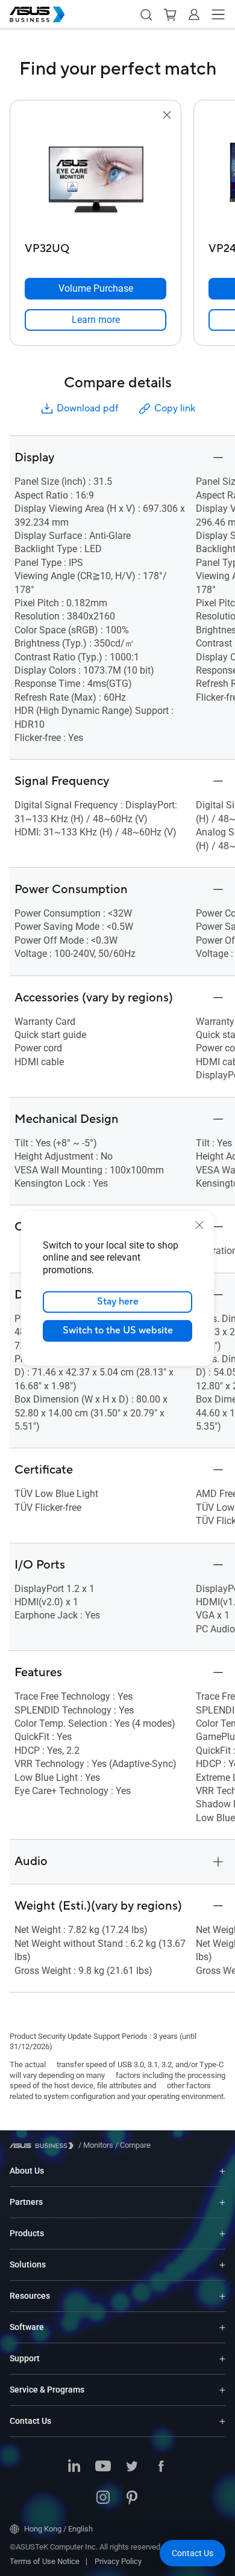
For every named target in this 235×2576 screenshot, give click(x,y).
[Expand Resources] (222, 2296)
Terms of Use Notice (45, 2561)
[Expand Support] (222, 2359)
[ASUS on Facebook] (161, 2467)
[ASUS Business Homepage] (37, 14)
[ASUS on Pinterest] (132, 2498)
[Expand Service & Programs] (222, 2390)
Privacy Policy (118, 2561)
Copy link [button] (175, 408)
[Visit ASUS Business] (44, 2146)
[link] (96, 320)
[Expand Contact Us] (222, 2421)
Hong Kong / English (58, 2529)
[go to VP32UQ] (96, 180)
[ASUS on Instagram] (103, 2498)
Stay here (118, 1302)
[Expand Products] (222, 2233)
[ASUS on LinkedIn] (74, 2467)
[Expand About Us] (222, 2171)
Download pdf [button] (87, 408)
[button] (146, 14)
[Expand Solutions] (222, 2265)
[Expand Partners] (222, 2202)
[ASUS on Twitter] (132, 2467)
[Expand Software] (222, 2327)
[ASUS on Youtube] (103, 2467)
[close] (199, 1225)
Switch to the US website (118, 1330)
